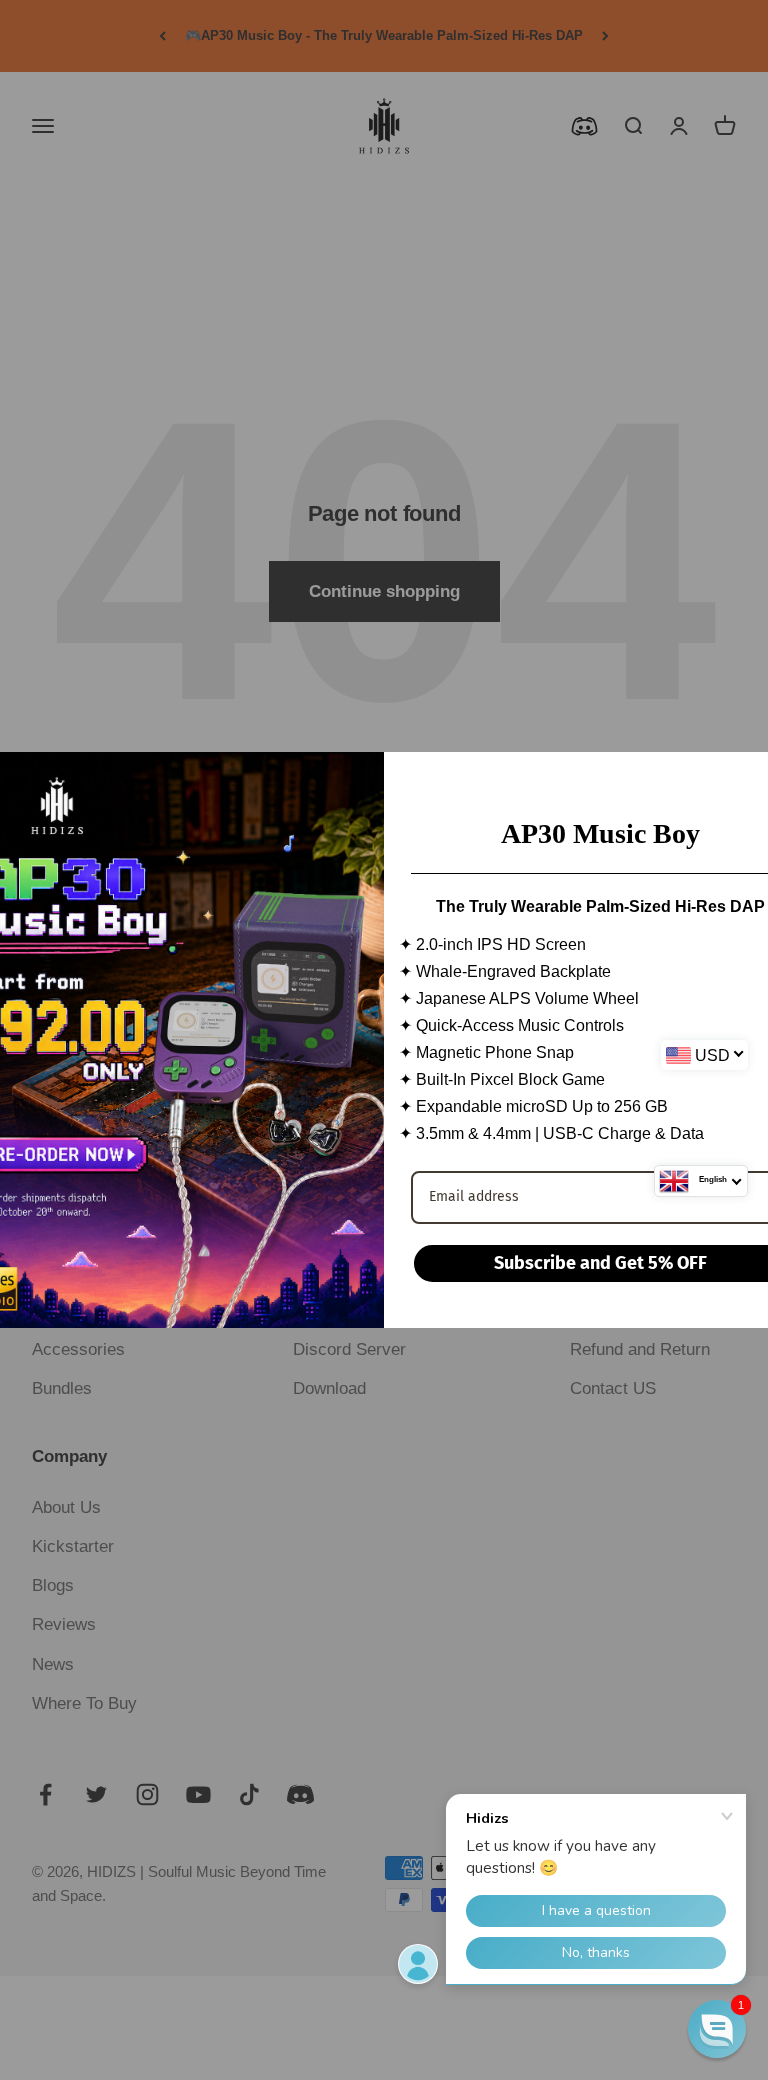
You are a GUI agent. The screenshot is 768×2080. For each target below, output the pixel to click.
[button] (717, 2029)
